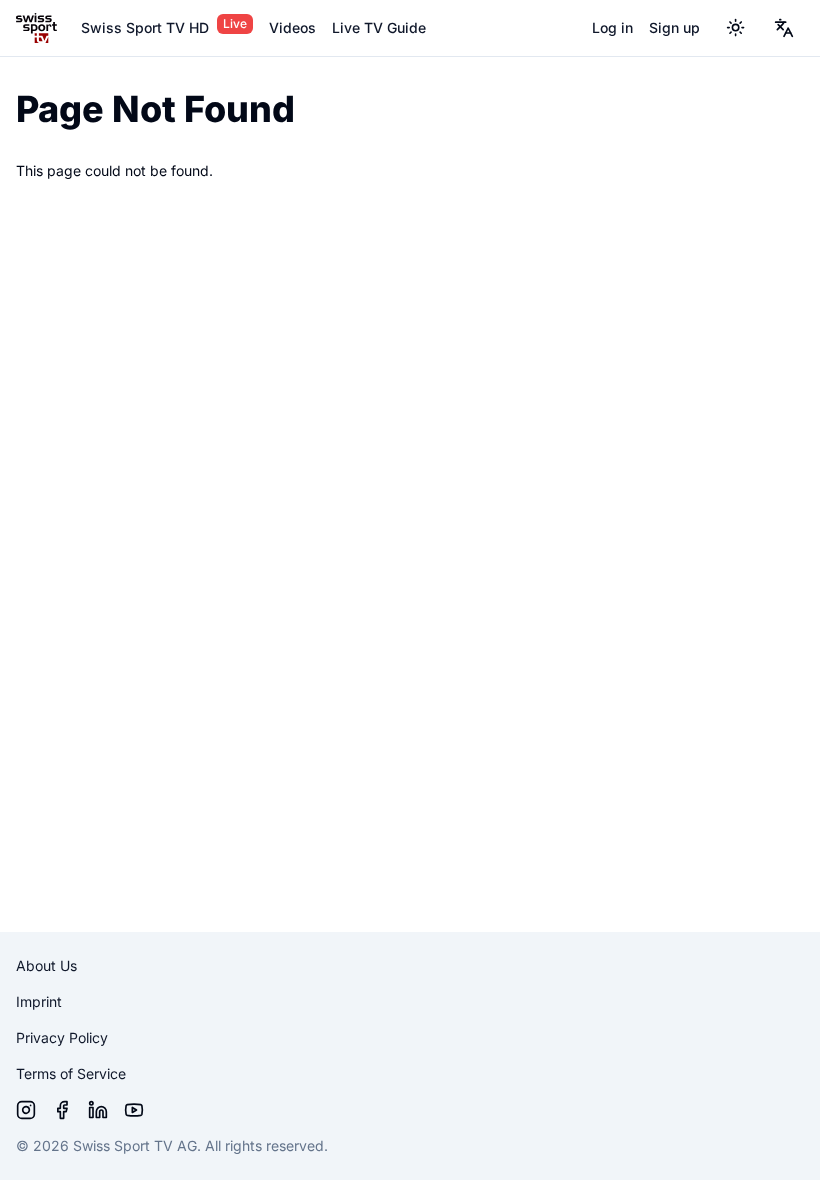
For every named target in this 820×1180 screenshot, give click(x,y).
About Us (46, 965)
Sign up (674, 27)
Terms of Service (71, 1073)
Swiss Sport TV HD (145, 27)
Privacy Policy (62, 1037)
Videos (292, 27)
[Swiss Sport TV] (36, 28)
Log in (612, 27)
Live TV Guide (379, 27)
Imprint (39, 1001)
